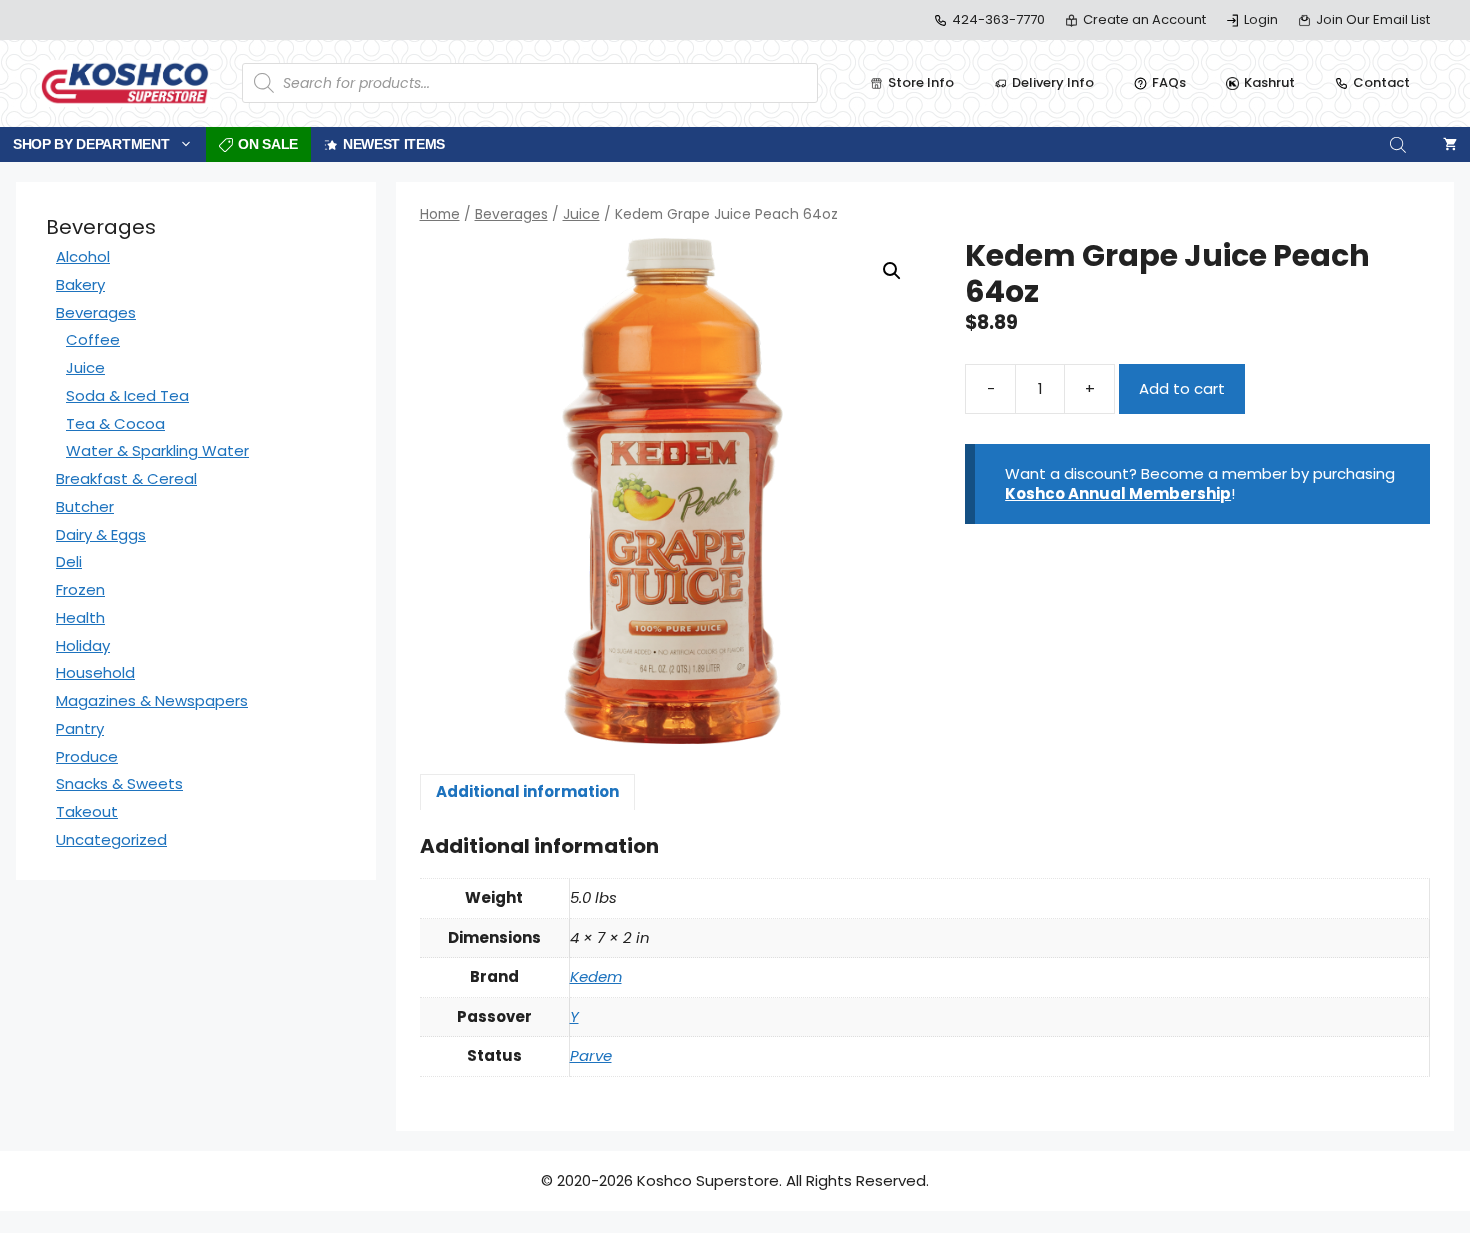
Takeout (87, 811)
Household (95, 672)
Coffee (93, 339)
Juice (581, 214)
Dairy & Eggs (101, 534)
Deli (69, 561)
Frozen (80, 589)
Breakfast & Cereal (126, 478)
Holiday (83, 645)
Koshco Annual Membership (1118, 493)
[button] (892, 271)
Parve (591, 1055)
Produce (87, 756)
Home (440, 214)
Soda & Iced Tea (127, 395)
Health (80, 617)
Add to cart (1182, 388)
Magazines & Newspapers (152, 700)
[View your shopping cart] (1450, 144)
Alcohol (83, 256)
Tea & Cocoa (115, 423)
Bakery (80, 284)
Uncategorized (111, 839)
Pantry (80, 728)
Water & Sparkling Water (157, 450)
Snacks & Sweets (119, 783)
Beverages (511, 214)
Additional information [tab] (527, 791)
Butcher (85, 506)
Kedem (596, 976)
